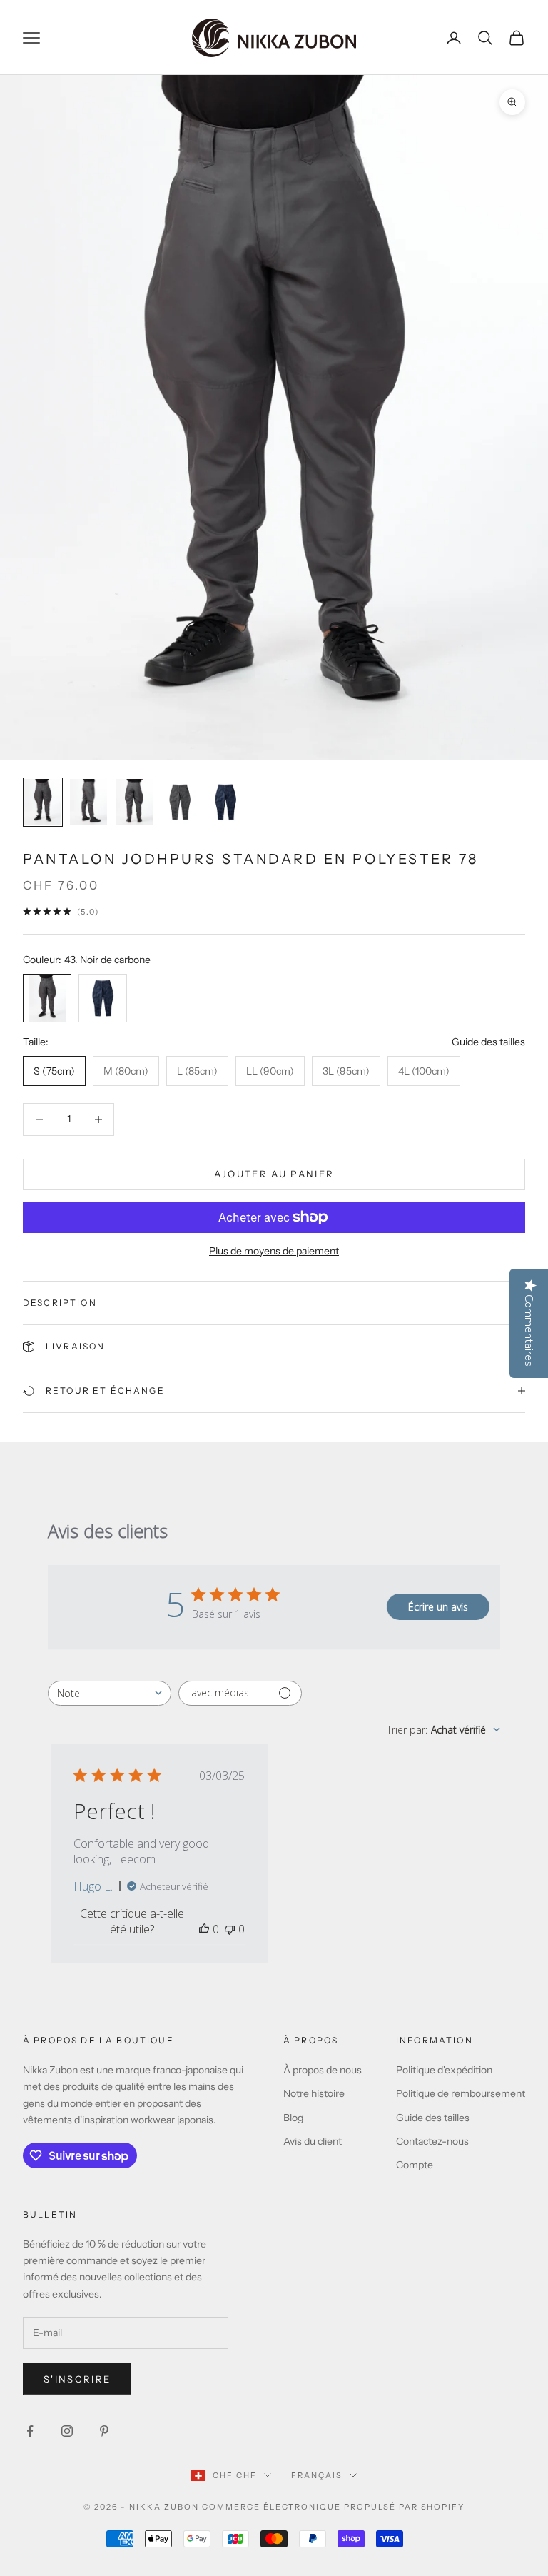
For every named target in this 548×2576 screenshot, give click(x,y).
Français (317, 2475)
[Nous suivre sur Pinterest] (104, 2431)
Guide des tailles (488, 1042)
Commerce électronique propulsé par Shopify (333, 2507)
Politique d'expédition (444, 2070)
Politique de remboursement (461, 2093)
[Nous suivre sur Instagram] (67, 2431)
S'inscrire (77, 2379)
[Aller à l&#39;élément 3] (134, 802)
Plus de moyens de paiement (274, 1251)
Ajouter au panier (274, 1174)
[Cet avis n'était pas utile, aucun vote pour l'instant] (230, 1929)
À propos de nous (323, 2070)
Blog (293, 2118)
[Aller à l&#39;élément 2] (88, 802)
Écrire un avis (438, 1607)
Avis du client (313, 2141)
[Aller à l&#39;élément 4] (180, 802)
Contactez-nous (432, 2141)
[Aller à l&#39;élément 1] (43, 802)
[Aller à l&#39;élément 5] (225, 802)
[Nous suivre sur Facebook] (30, 2431)
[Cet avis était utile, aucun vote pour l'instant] (204, 1929)
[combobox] (110, 1693)
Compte (415, 2165)
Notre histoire (314, 2093)
